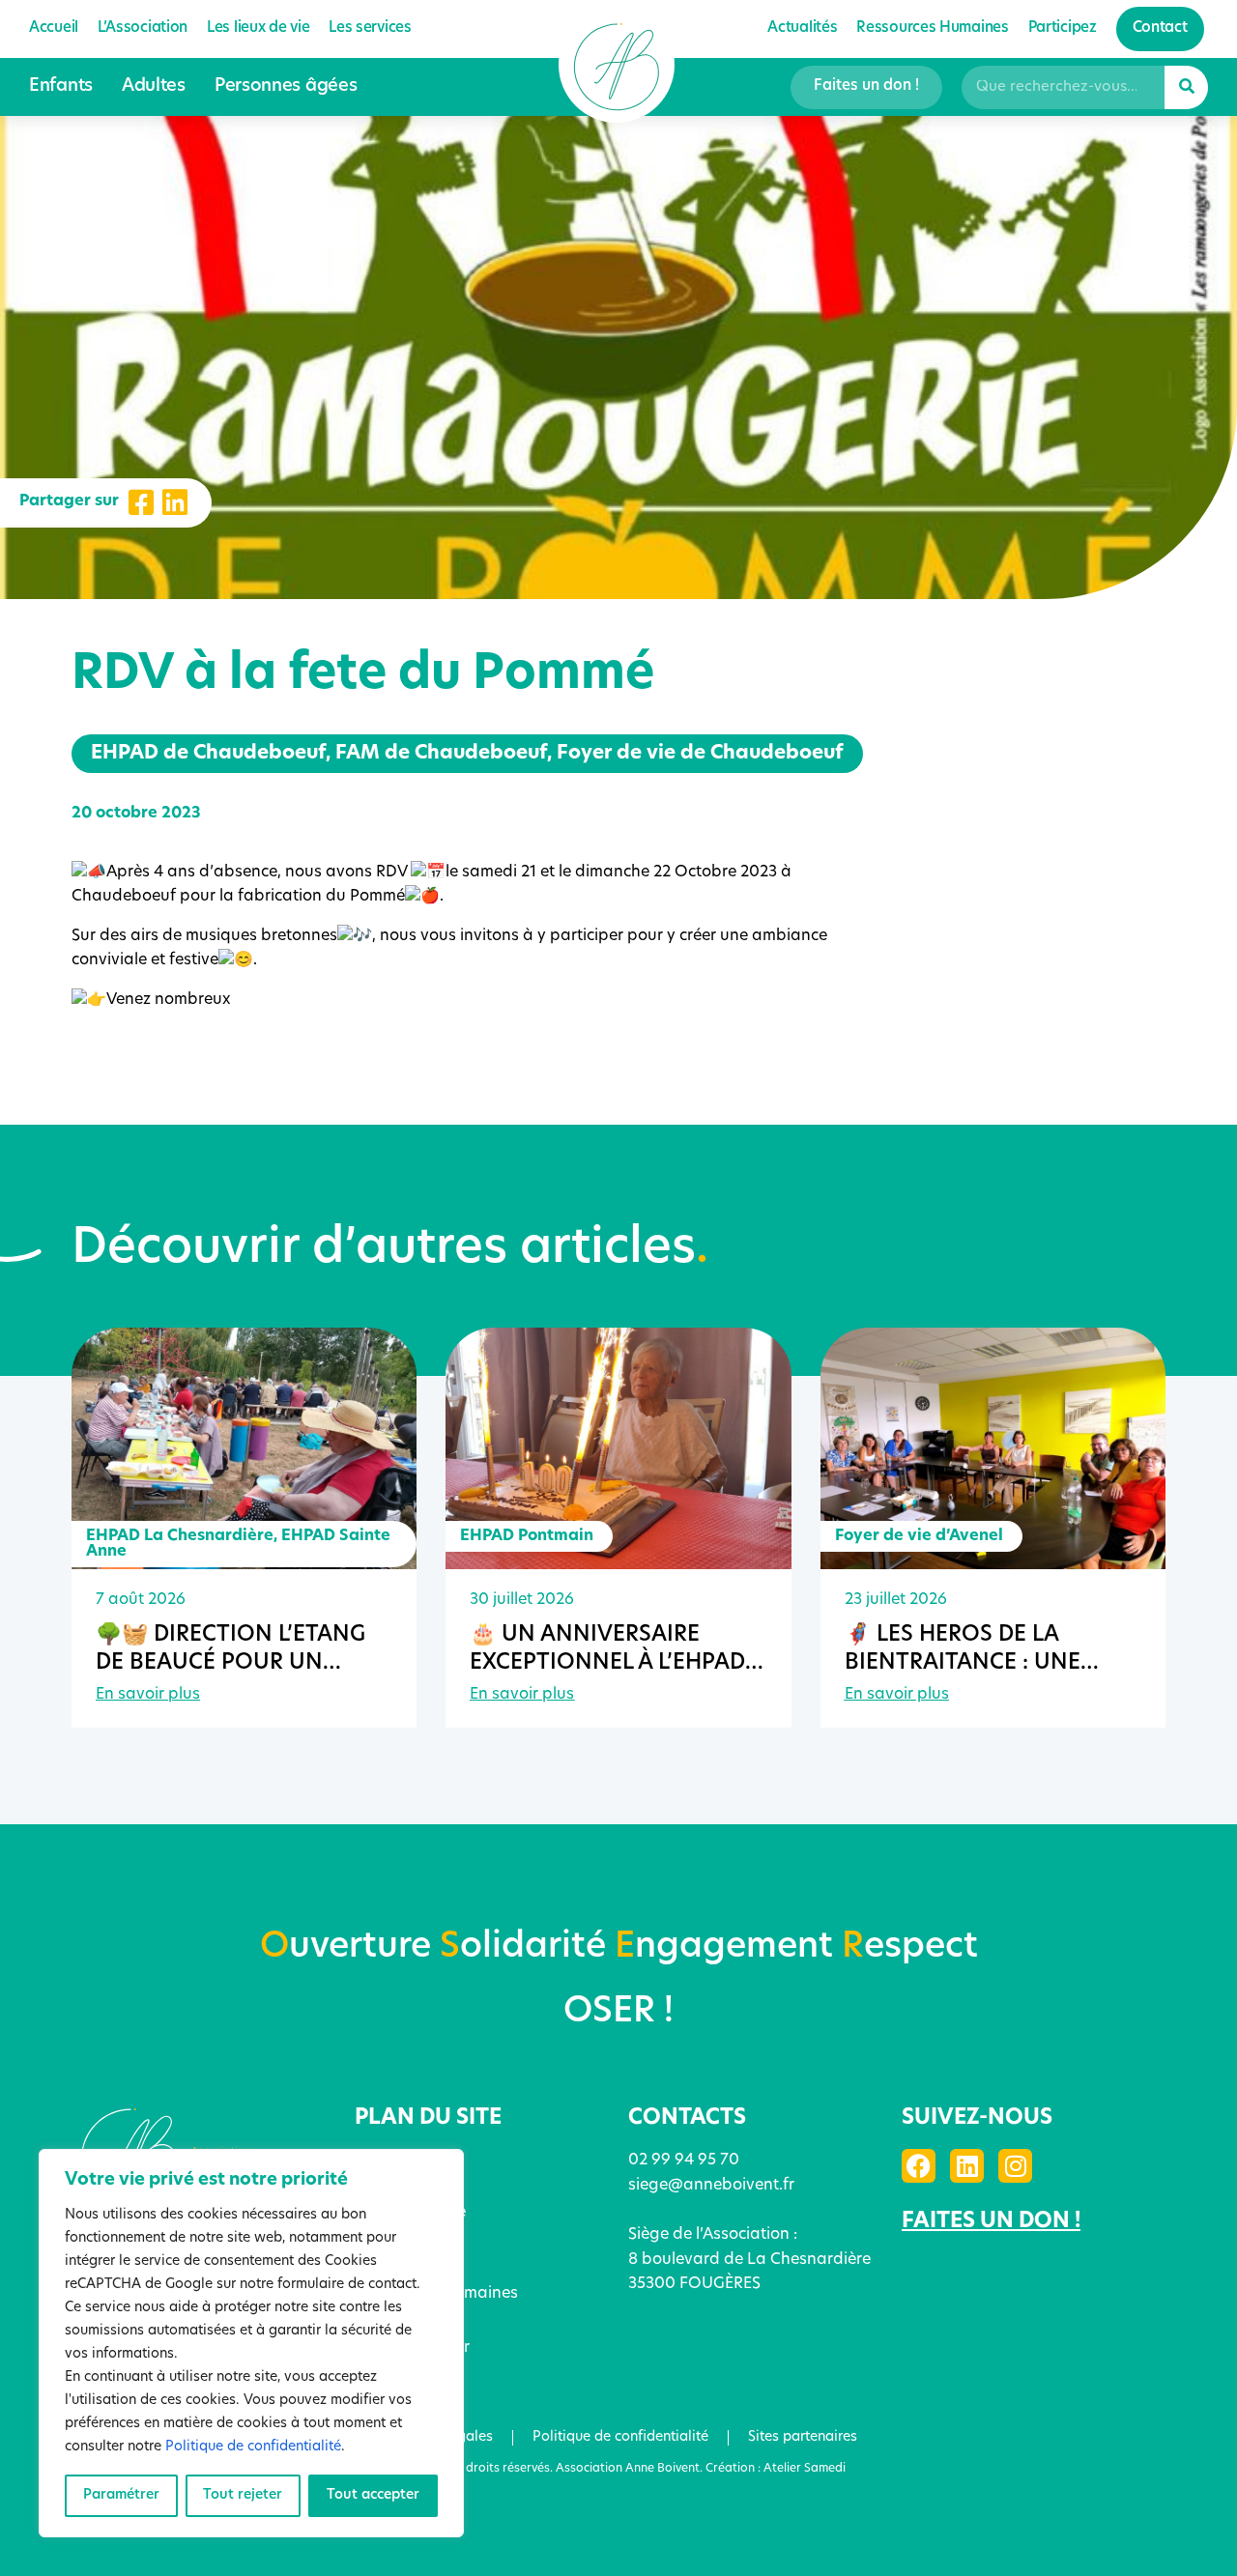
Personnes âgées (286, 87)
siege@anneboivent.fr (711, 2186)
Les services (370, 29)
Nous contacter (412, 2348)
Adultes (154, 87)
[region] (251, 2343)
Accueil (54, 29)
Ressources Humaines (436, 2294)
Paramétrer (121, 2495)
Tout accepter (373, 2495)
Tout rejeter (243, 2495)
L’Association (403, 2186)
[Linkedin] (967, 2166)
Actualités (802, 29)
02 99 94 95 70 (684, 2161)
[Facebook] (919, 2166)
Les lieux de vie (258, 29)
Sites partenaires (803, 2437)
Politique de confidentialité (253, 2447)
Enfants (61, 87)
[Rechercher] (1186, 87)
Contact (1160, 29)
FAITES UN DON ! (991, 2222)
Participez (1063, 29)
